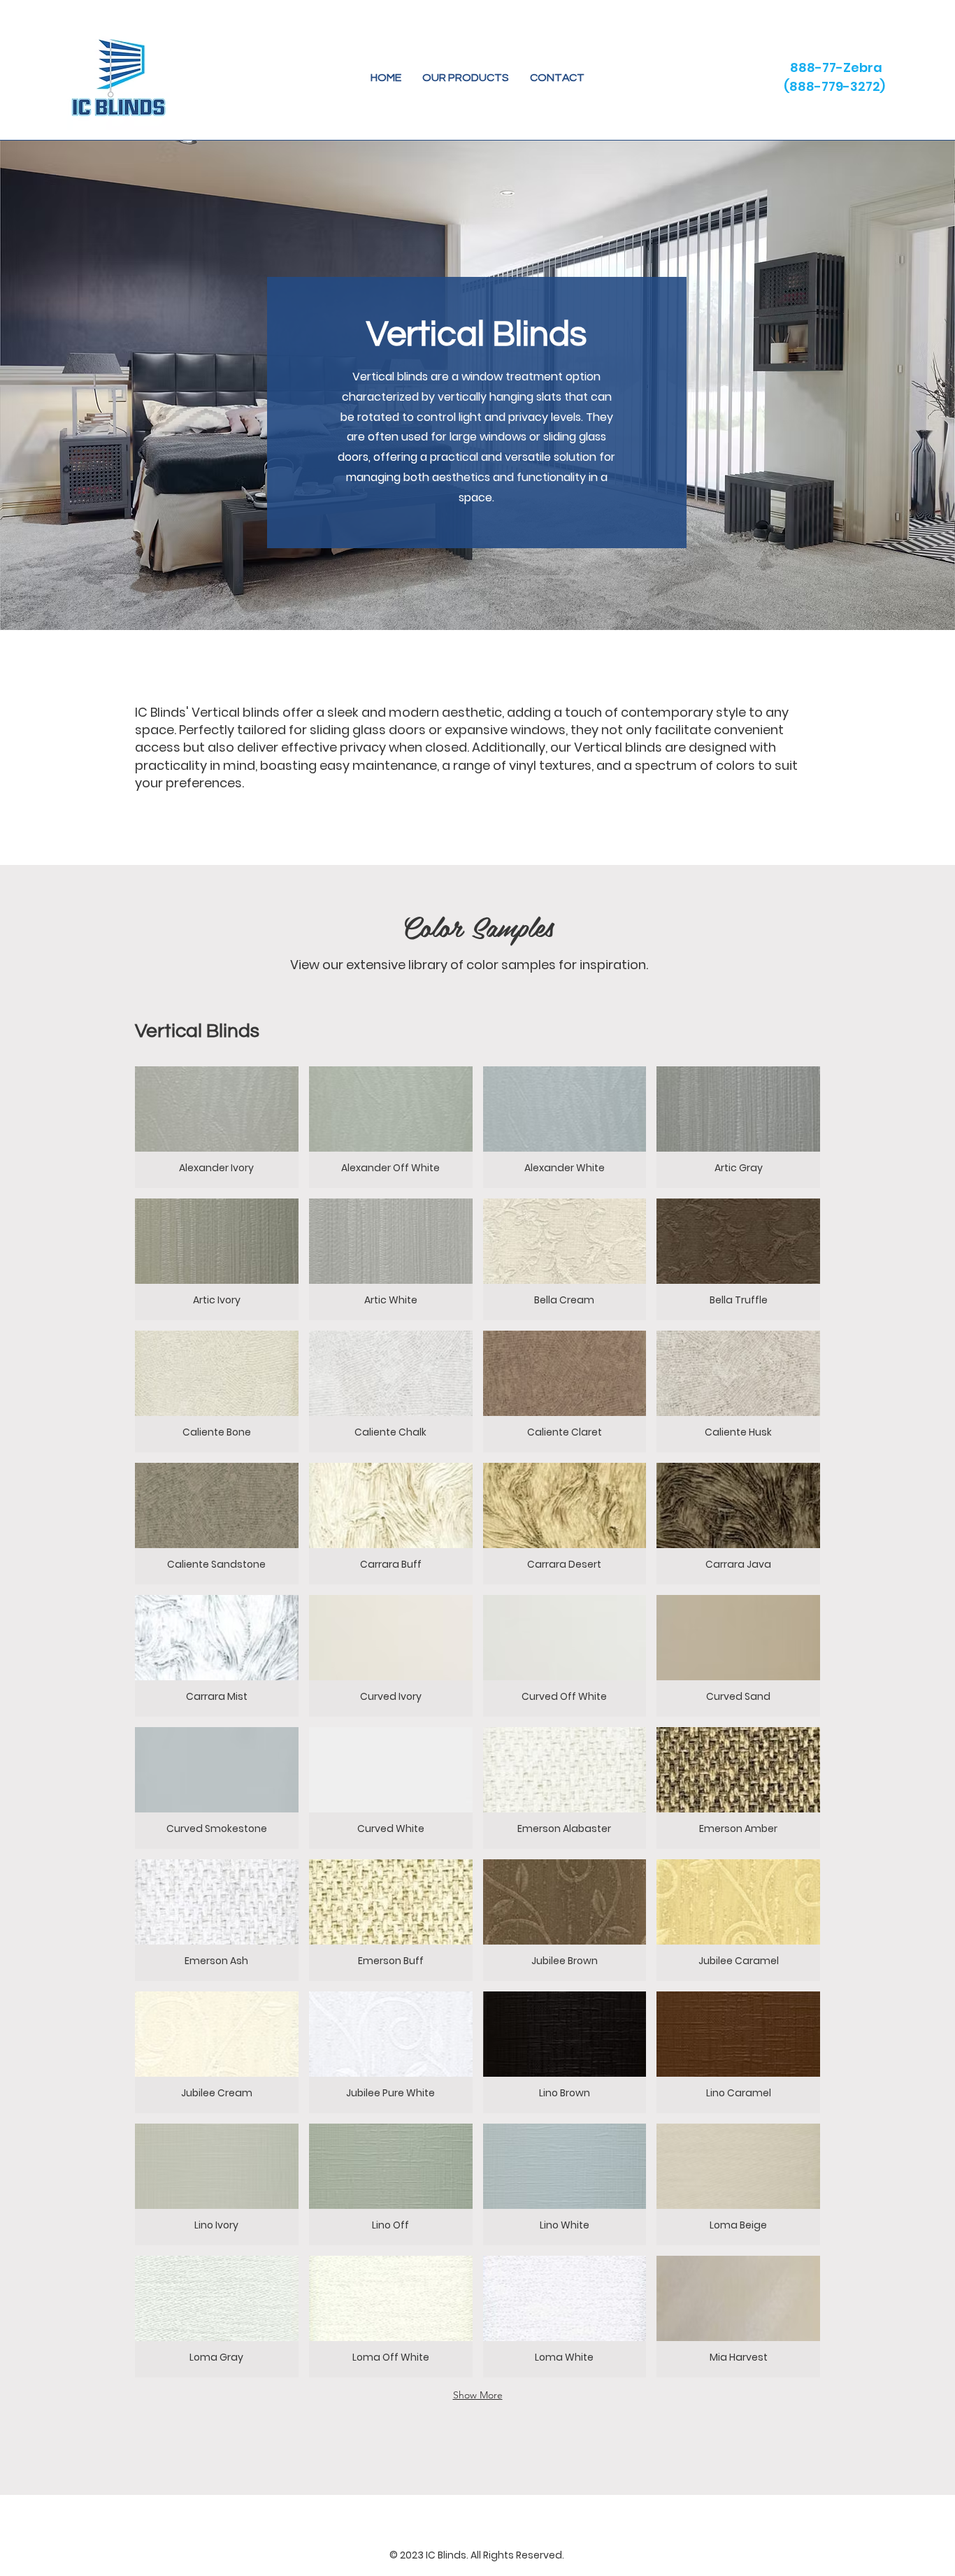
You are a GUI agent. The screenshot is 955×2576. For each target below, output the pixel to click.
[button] (466, 78)
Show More (478, 2395)
